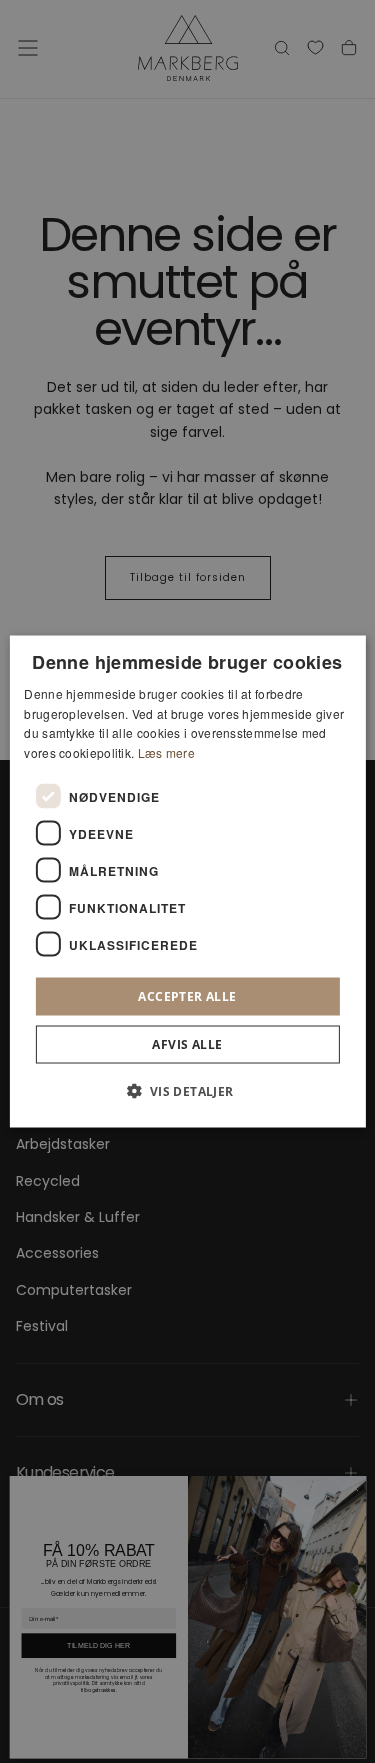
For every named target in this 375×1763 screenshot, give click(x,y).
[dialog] (187, 881)
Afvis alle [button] (187, 1044)
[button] (187, 1091)
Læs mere (166, 752)
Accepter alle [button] (187, 996)
